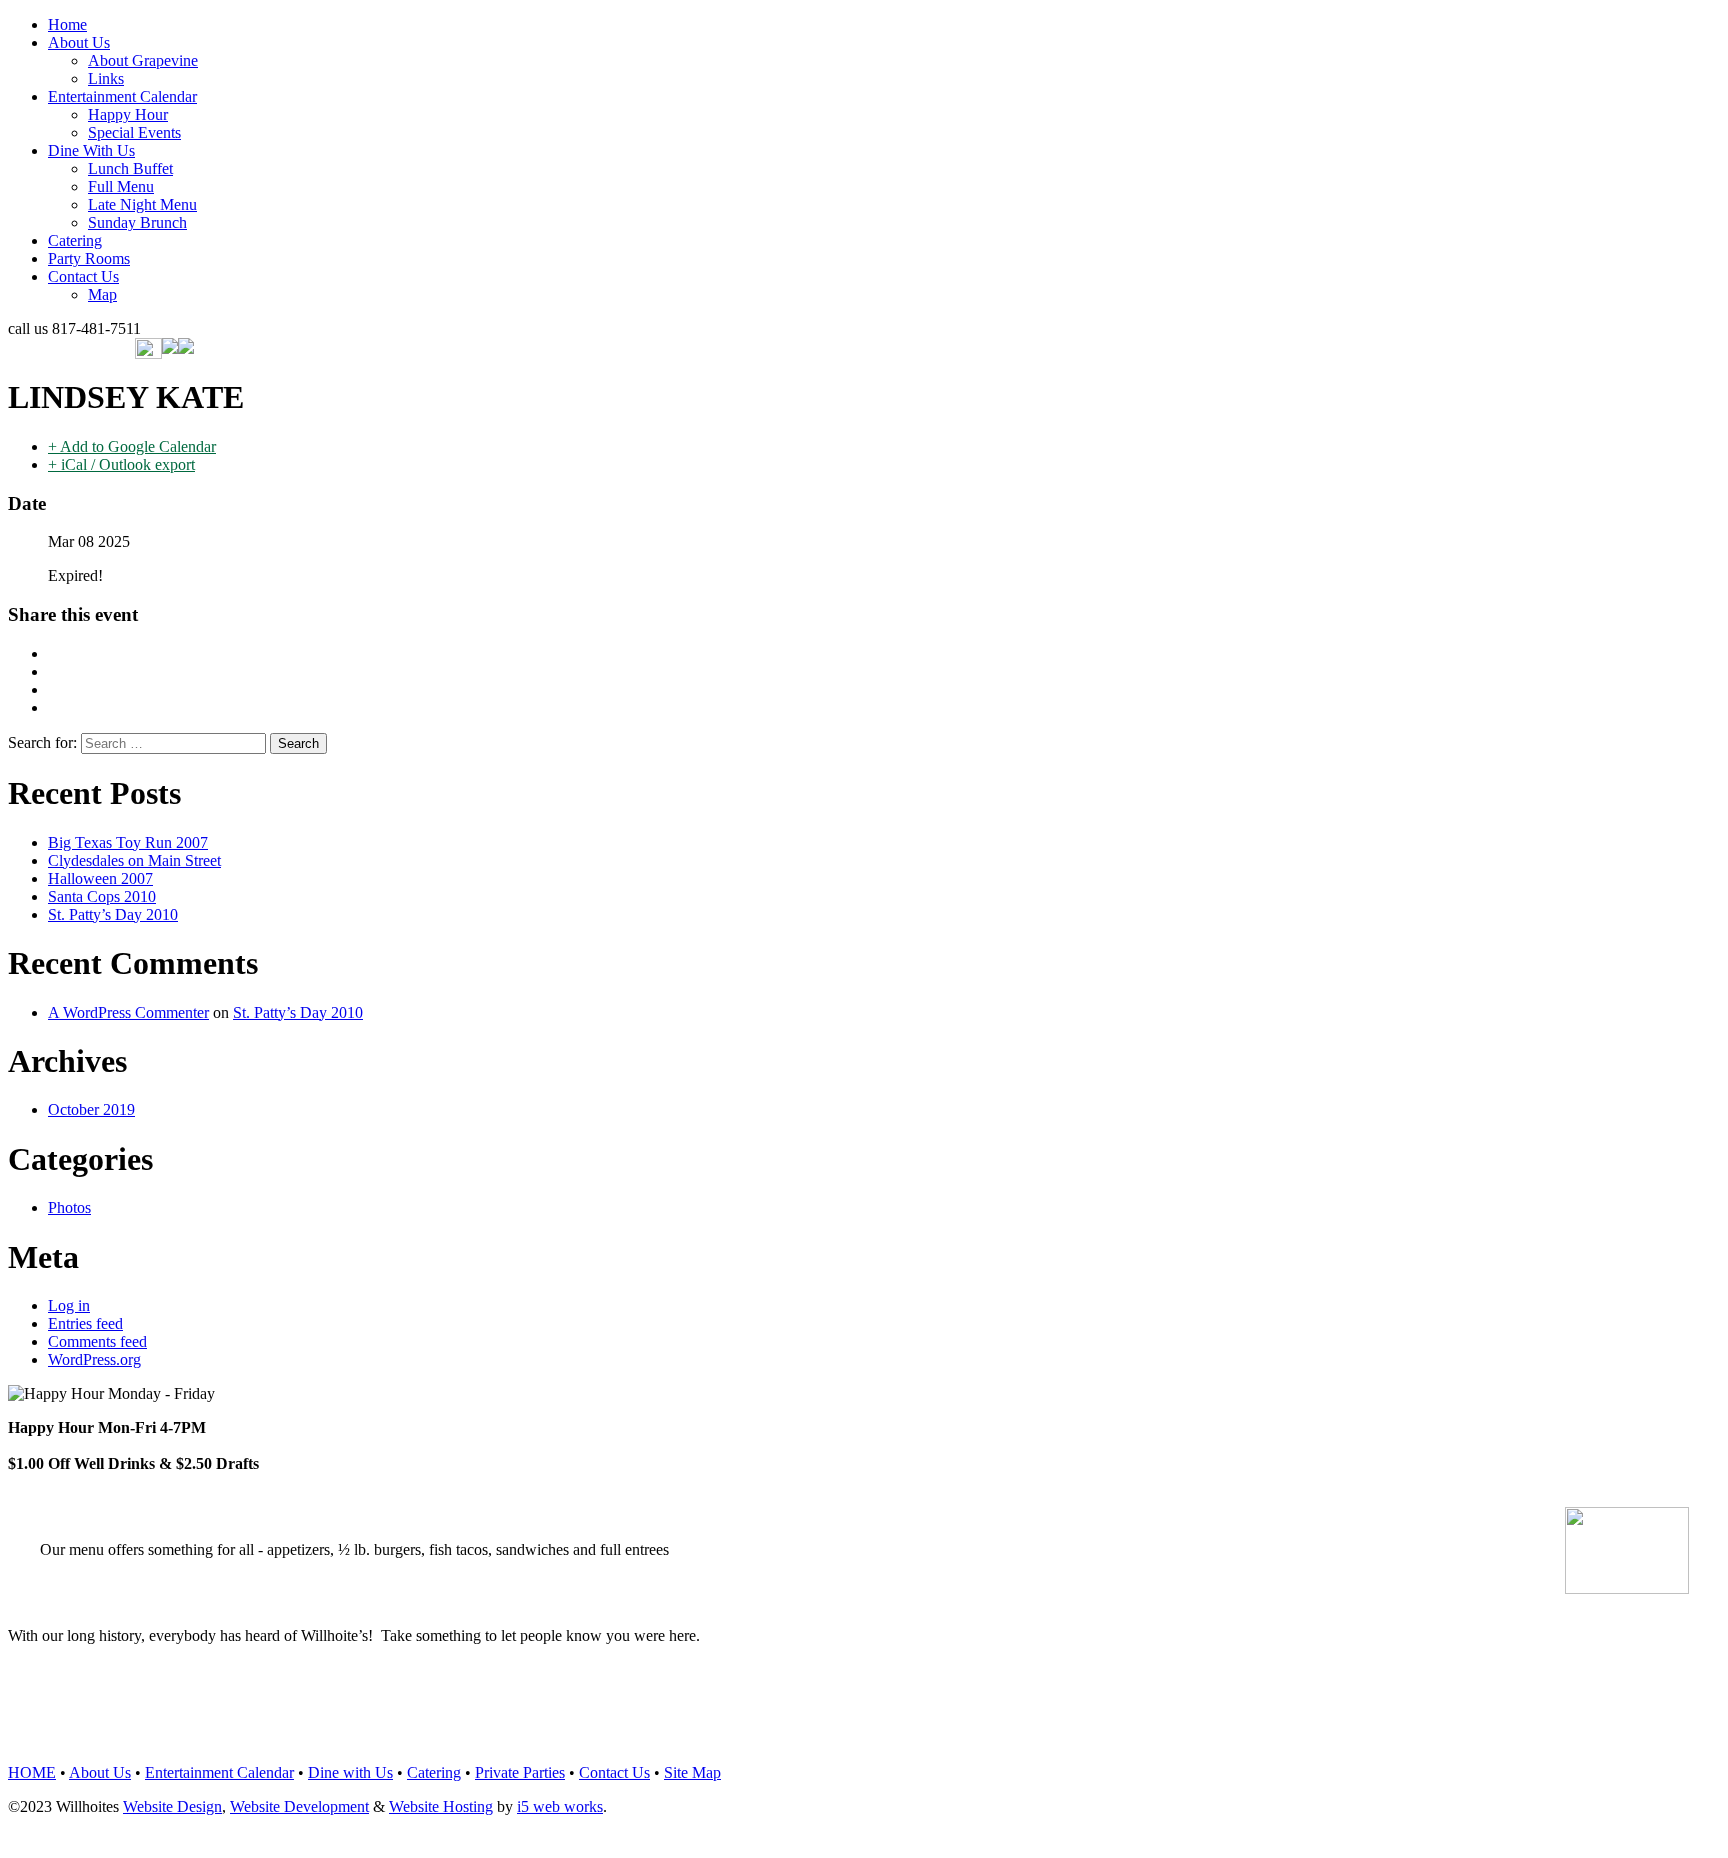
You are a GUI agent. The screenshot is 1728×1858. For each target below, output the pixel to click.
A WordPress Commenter (128, 1012)
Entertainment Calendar (122, 96)
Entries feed (85, 1323)
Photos (69, 1207)
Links (106, 78)
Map (102, 294)
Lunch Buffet (130, 168)
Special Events (134, 132)
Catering (75, 240)
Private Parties (520, 1772)
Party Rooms (89, 258)
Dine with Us (350, 1772)
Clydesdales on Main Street (134, 860)
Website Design (172, 1806)
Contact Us (83, 276)
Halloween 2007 (100, 878)
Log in (69, 1305)
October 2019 (91, 1109)
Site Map (692, 1772)
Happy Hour (128, 114)
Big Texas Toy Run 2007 (128, 842)
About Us (79, 42)
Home (67, 24)
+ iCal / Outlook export (121, 464)
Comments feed (97, 1341)
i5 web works (560, 1806)
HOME (32, 1772)
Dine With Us (91, 150)
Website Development (299, 1806)
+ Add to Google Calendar (132, 446)
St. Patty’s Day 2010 (113, 914)
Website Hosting (441, 1806)
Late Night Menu (142, 204)
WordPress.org (94, 1359)
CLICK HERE (848, 1730)
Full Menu (121, 186)
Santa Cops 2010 (102, 896)
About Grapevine (143, 60)
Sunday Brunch (137, 222)
